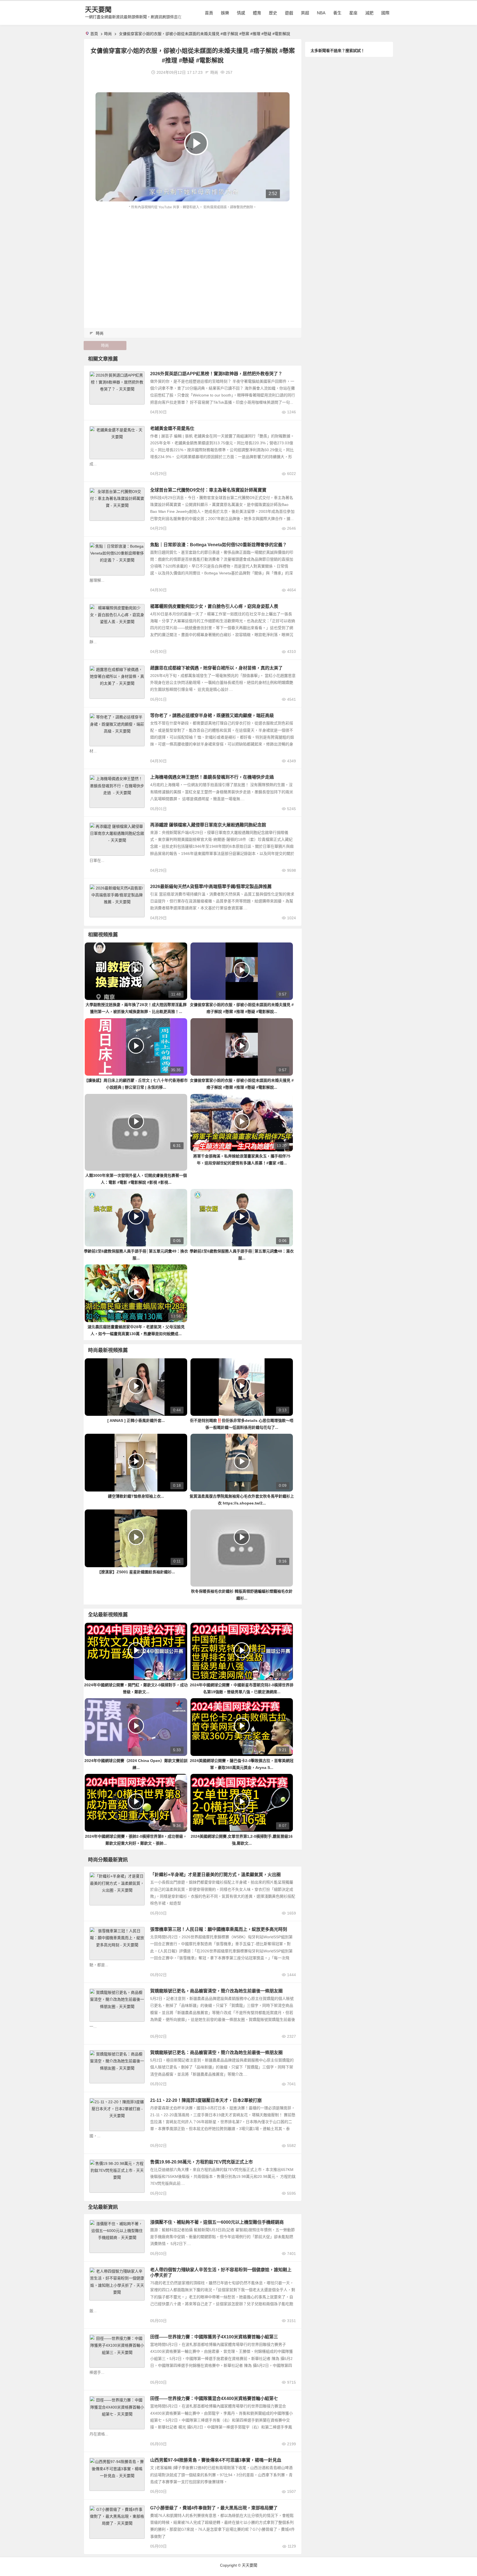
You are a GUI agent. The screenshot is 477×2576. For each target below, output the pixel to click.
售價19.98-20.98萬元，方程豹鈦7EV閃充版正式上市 (202, 2162)
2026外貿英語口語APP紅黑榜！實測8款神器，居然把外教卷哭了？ (216, 374)
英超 (305, 13)
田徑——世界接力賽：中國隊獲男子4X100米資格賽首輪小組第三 (214, 2337)
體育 (257, 13)
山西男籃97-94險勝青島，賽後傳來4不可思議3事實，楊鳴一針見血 (216, 2460)
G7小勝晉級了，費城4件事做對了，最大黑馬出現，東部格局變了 (214, 2508)
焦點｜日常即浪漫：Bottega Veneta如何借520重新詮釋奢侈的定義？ (218, 545)
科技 (96, 2224)
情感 (241, 13)
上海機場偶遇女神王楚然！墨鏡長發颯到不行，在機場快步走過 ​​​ (213, 777)
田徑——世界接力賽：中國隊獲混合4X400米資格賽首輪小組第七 (214, 2398)
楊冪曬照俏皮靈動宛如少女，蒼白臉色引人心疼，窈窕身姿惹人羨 (214, 606)
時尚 (108, 34)
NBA (321, 13)
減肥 (369, 13)
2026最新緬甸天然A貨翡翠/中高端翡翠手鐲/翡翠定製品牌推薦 (211, 887)
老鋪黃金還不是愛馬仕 (172, 428)
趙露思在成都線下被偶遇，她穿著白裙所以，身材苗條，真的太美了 (216, 668)
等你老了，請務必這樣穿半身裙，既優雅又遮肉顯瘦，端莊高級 (212, 715)
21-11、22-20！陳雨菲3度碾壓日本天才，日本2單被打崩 (206, 2100)
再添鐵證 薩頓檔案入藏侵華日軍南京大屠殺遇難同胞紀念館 (208, 825)
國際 (385, 13)
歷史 (273, 13)
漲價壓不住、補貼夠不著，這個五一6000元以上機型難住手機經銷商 (217, 2222)
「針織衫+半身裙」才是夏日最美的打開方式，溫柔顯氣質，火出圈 (215, 1875)
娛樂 (225, 13)
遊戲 (289, 13)
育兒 (96, 2271)
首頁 (209, 13)
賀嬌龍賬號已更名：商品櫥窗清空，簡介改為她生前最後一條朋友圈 (216, 2053)
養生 (337, 13)
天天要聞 (98, 10)
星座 (353, 13)
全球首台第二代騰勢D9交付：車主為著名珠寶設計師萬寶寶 (208, 490)
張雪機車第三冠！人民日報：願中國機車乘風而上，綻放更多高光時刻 (219, 1929)
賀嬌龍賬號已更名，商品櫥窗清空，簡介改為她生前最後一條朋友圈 (216, 1991)
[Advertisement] (193, 252)
